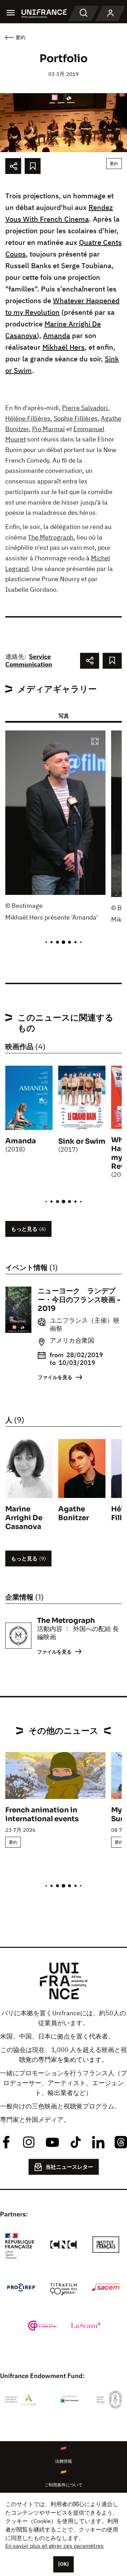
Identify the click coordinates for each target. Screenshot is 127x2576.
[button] (95, 742)
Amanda (57, 335)
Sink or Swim (82, 1141)
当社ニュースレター (69, 2167)
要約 (114, 164)
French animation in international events (42, 1814)
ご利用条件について (64, 2485)
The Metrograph (51, 537)
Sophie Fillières (76, 418)
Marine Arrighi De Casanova (24, 1518)
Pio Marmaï (49, 429)
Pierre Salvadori (85, 408)
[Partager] (13, 166)
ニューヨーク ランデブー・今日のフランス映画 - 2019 (79, 1300)
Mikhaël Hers (64, 347)
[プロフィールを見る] (110, 13)
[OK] (64, 2564)
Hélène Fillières (28, 418)
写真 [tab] (64, 716)
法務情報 (64, 2461)
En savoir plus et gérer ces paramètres (55, 2546)
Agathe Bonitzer (74, 1513)
